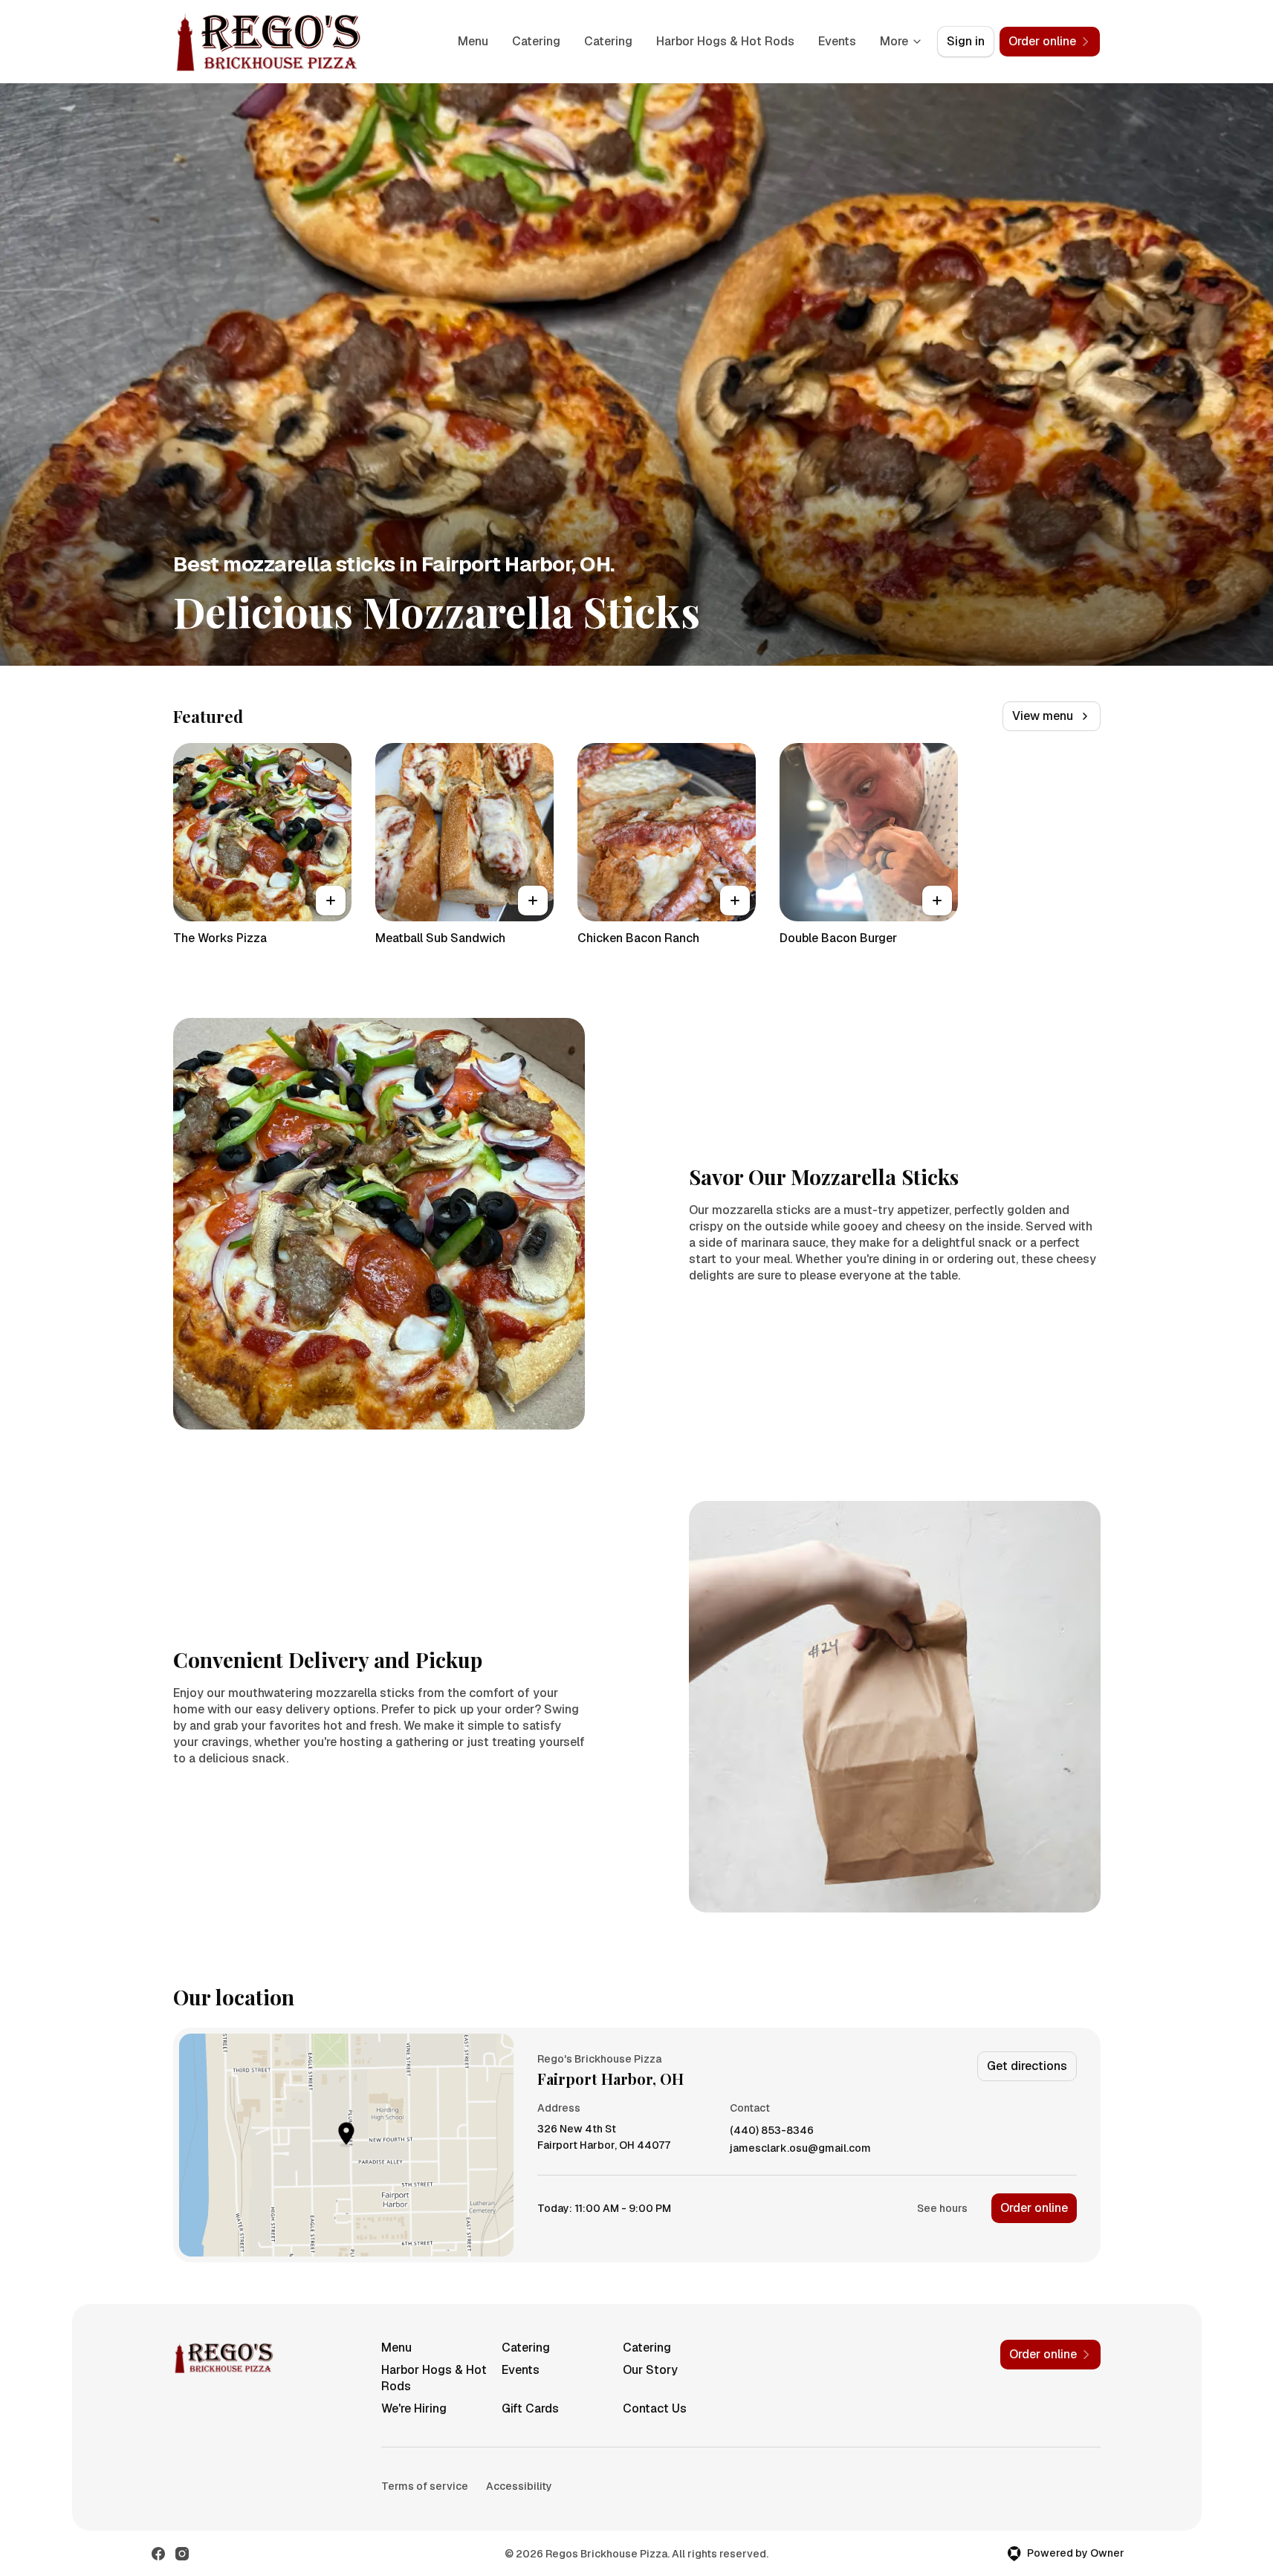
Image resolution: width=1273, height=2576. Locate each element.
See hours (942, 2208)
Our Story (650, 2370)
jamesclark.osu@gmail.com (800, 2148)
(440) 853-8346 (772, 2131)
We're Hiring (414, 2408)
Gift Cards (530, 2408)
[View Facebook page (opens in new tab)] (158, 2554)
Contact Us (655, 2408)
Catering (536, 41)
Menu (473, 41)
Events (837, 41)
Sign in (966, 41)
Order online (1034, 2208)
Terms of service (425, 2486)
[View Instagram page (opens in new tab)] (182, 2554)
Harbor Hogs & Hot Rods (725, 41)
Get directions (1027, 2066)
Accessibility (519, 2486)
